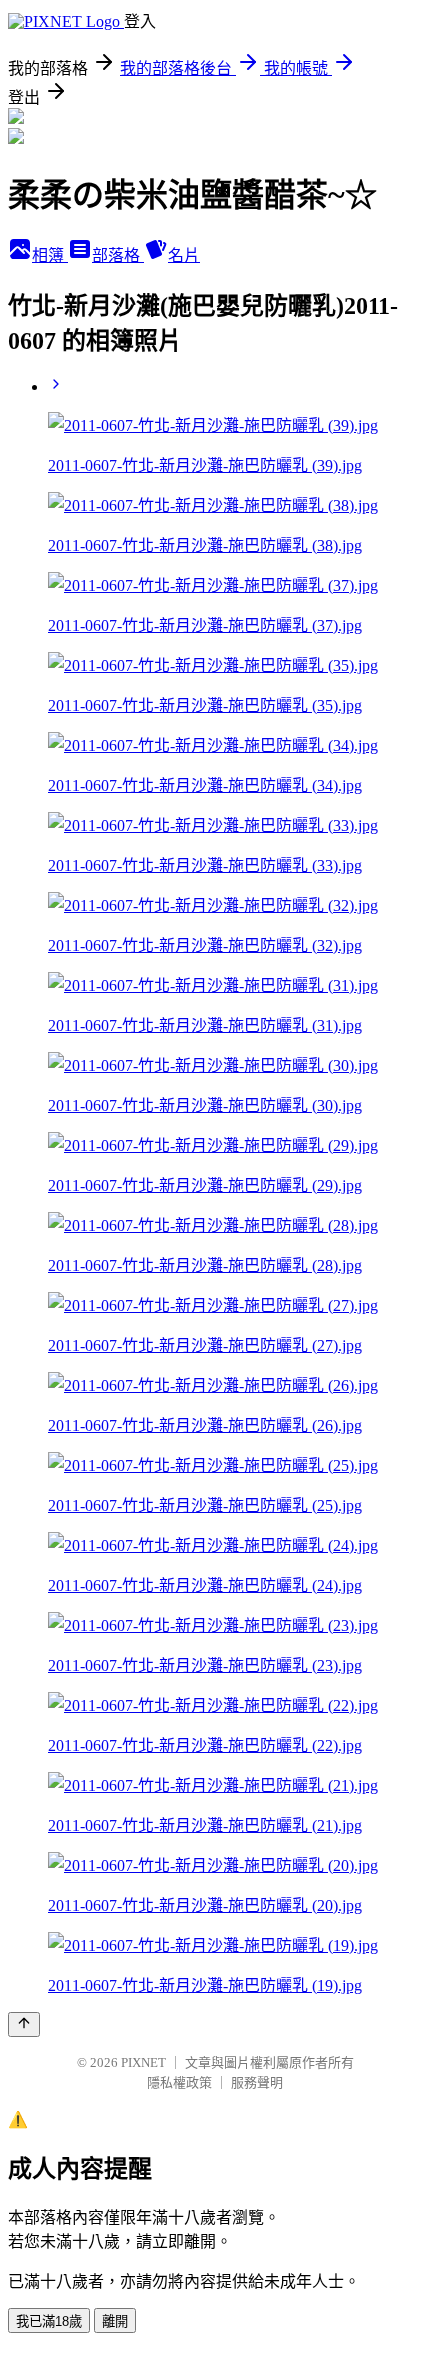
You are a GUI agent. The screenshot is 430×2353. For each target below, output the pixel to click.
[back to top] (24, 2024)
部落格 (118, 255)
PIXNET (143, 2062)
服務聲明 (257, 2082)
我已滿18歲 (49, 2321)
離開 (115, 2321)
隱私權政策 (179, 2082)
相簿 (50, 255)
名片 (184, 255)
